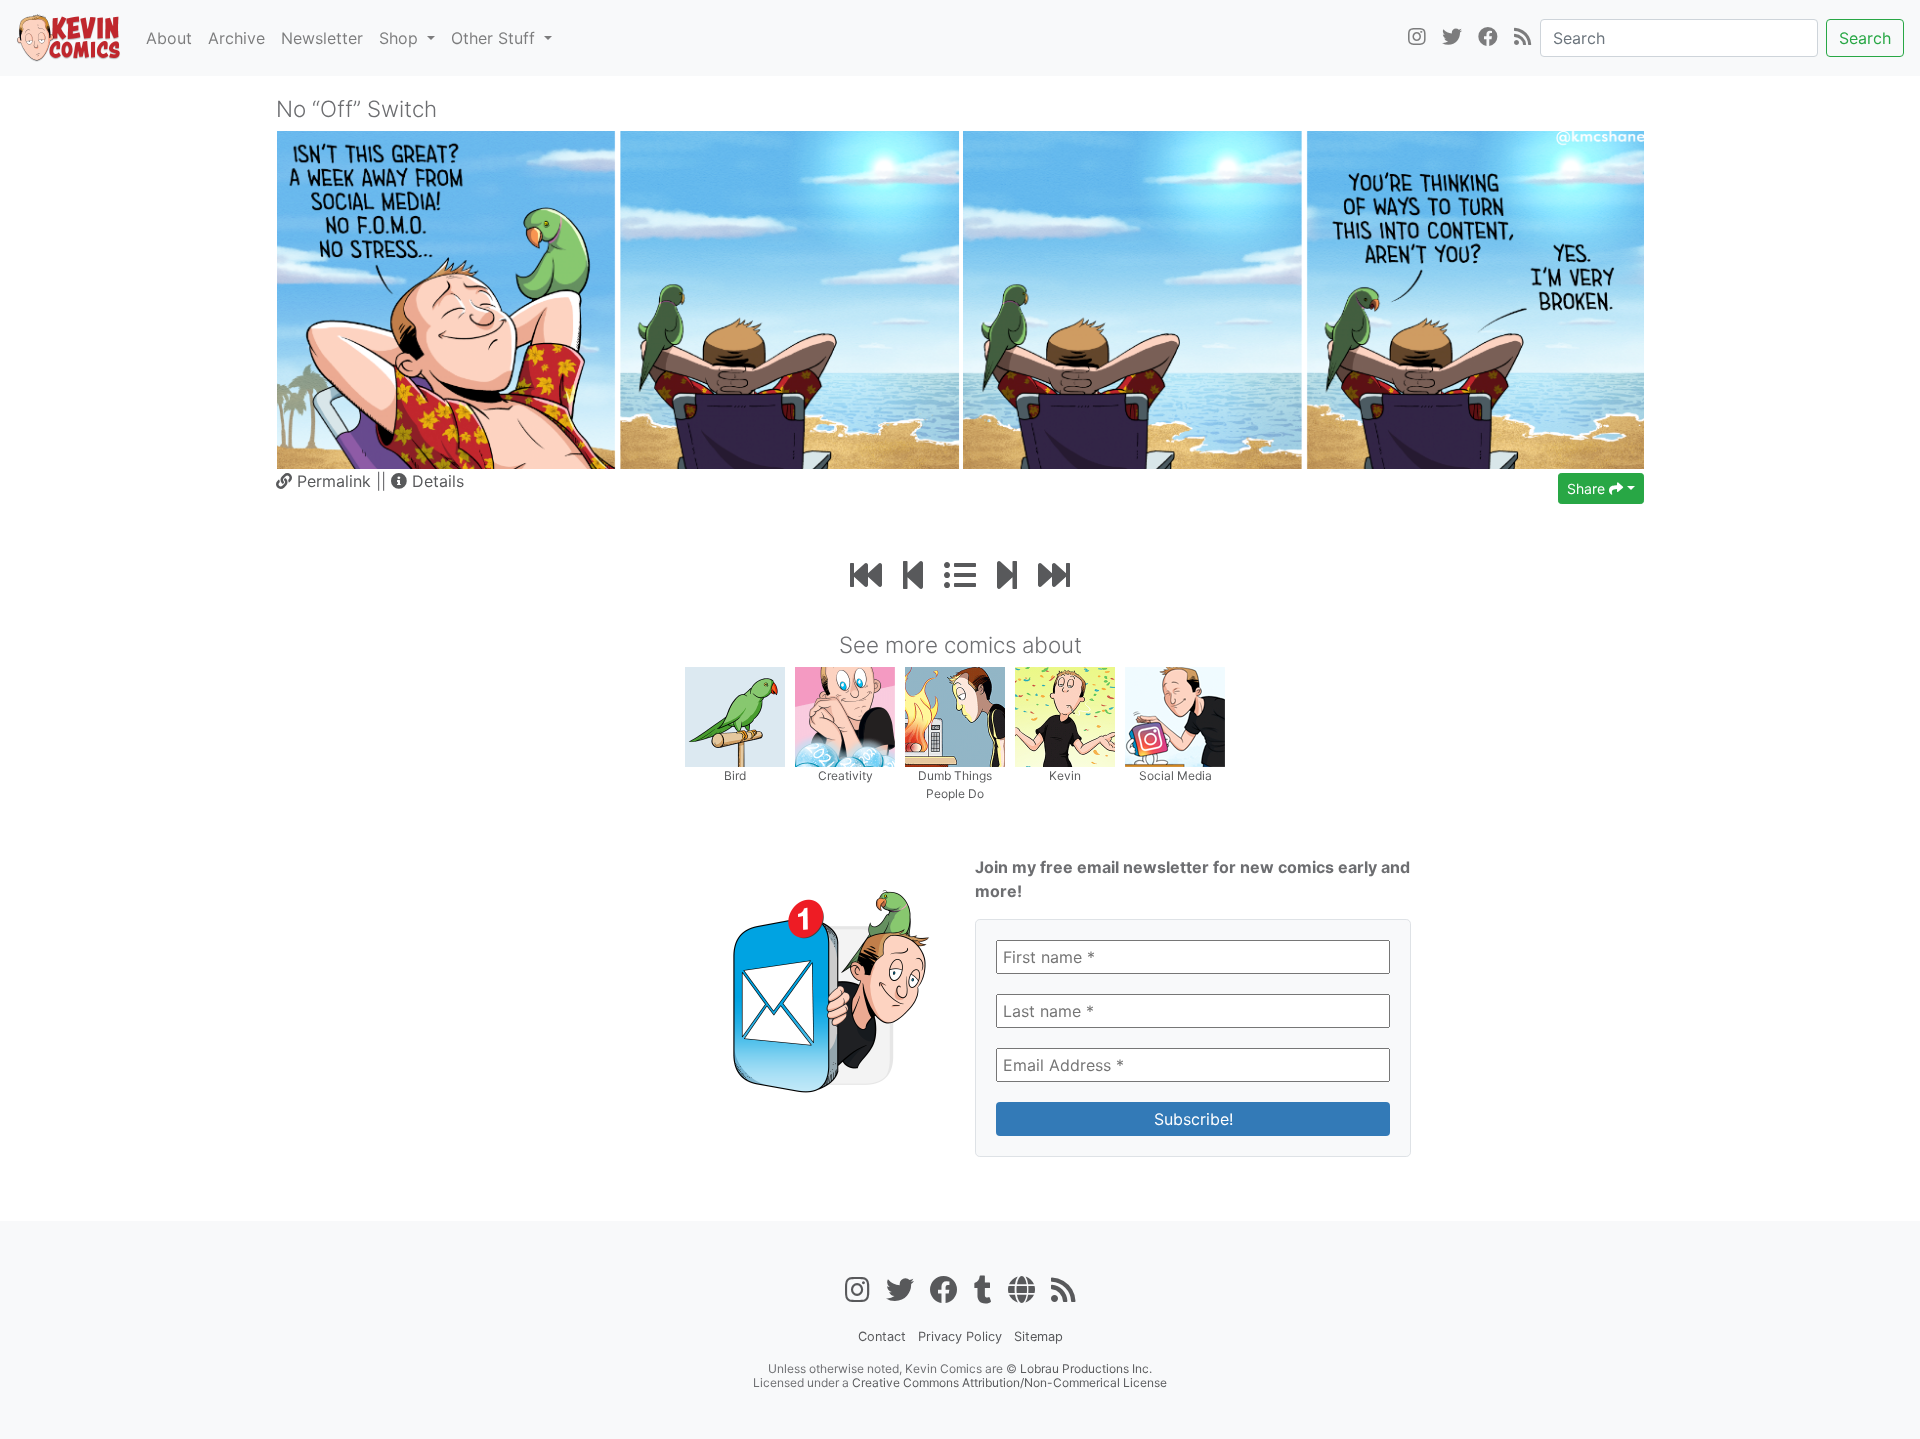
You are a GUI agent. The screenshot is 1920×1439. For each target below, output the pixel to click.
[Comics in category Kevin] (1065, 715)
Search (1865, 38)
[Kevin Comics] (69, 38)
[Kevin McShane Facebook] (1488, 38)
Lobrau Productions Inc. (1086, 1368)
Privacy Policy (960, 1336)
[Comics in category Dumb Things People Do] (955, 715)
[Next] (1007, 575)
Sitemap (1038, 1336)
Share (1588, 488)
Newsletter (322, 38)
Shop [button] (401, 38)
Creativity (845, 775)
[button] (427, 481)
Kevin (1065, 775)
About (169, 38)
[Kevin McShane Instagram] (1417, 38)
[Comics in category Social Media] (1175, 715)
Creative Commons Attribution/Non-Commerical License (1009, 1382)
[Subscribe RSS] (1523, 38)
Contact (882, 1336)
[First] (866, 575)
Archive (236, 38)
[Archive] (960, 575)
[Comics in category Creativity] (845, 715)
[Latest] (1054, 575)
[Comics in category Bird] (735, 715)
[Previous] (913, 575)
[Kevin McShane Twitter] (1452, 38)
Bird (735, 775)
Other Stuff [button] (495, 38)
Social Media (1175, 775)
